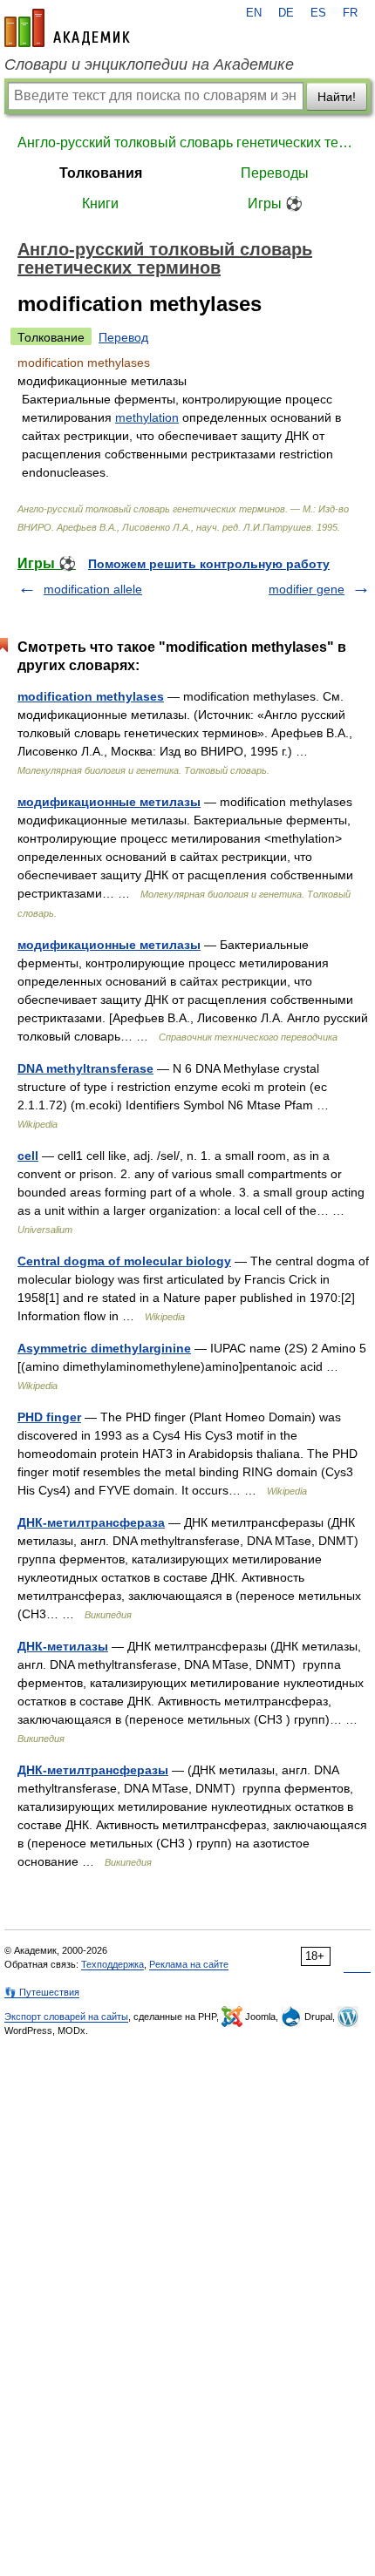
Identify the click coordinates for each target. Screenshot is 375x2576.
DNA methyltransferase (85, 1068)
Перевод (123, 337)
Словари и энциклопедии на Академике (149, 64)
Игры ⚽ (275, 203)
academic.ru (67, 28)
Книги (100, 203)
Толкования (101, 173)
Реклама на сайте (189, 1964)
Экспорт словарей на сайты (66, 2017)
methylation (147, 417)
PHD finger (49, 1417)
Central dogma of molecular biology (124, 1261)
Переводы (275, 173)
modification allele (93, 589)
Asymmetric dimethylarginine (104, 1348)
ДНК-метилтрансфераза (91, 1522)
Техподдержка (112, 1964)
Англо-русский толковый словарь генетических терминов (187, 142)
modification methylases (91, 696)
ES (318, 13)
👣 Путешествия (42, 1992)
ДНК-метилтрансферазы (93, 1770)
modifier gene (307, 589)
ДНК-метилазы (63, 1646)
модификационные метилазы (109, 802)
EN (254, 13)
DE (286, 13)
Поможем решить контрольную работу (209, 564)
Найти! (337, 97)
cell (28, 1156)
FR (350, 13)
